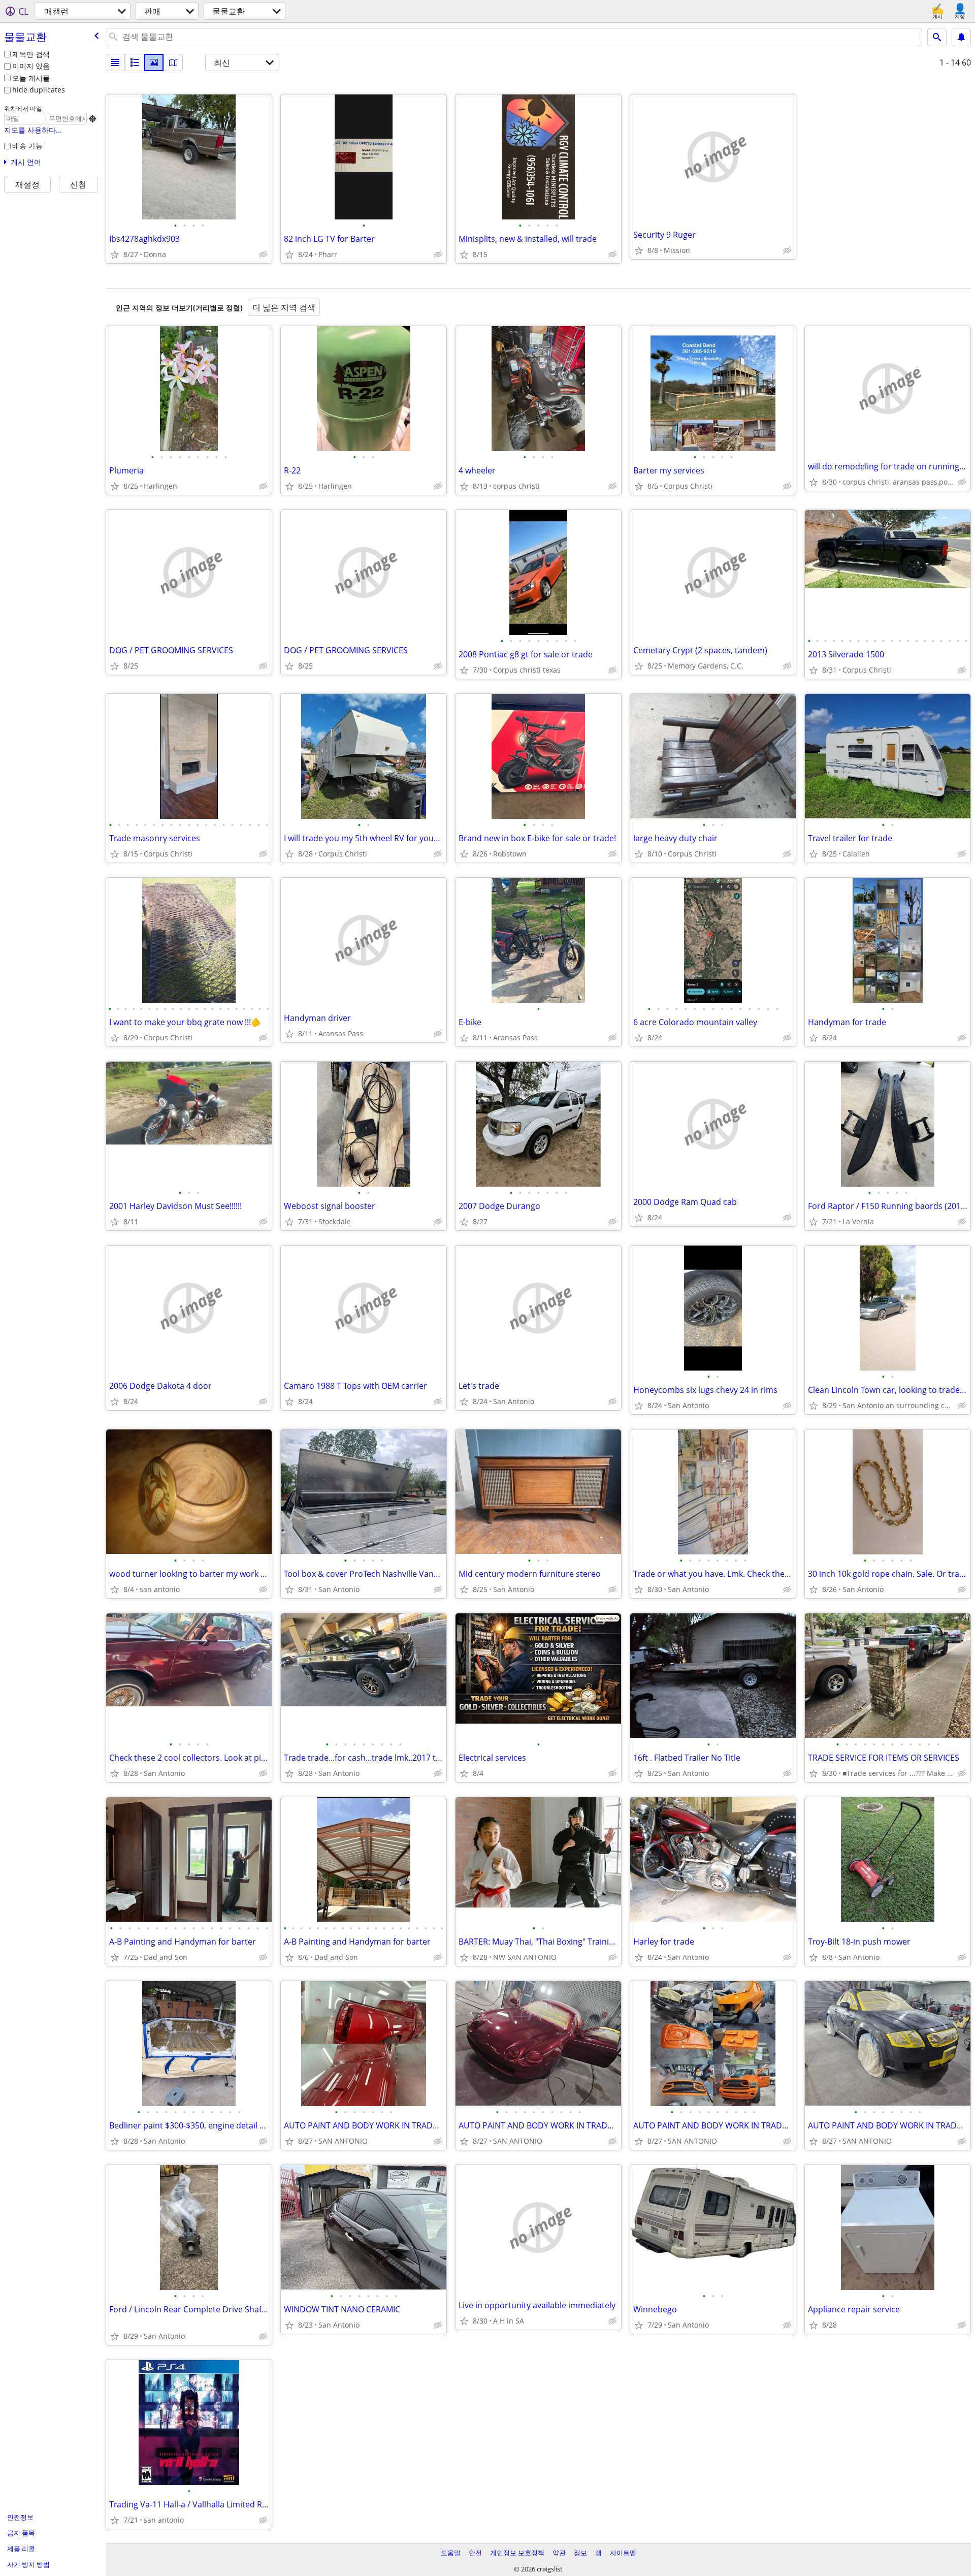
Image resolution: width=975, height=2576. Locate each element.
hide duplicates (39, 90)
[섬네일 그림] (135, 62)
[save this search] (961, 37)
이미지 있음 (31, 66)
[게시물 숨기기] (263, 255)
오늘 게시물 (31, 78)
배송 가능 (27, 146)
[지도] (173, 62)
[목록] (115, 62)
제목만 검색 (31, 54)
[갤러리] (154, 62)
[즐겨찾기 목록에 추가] (115, 255)
